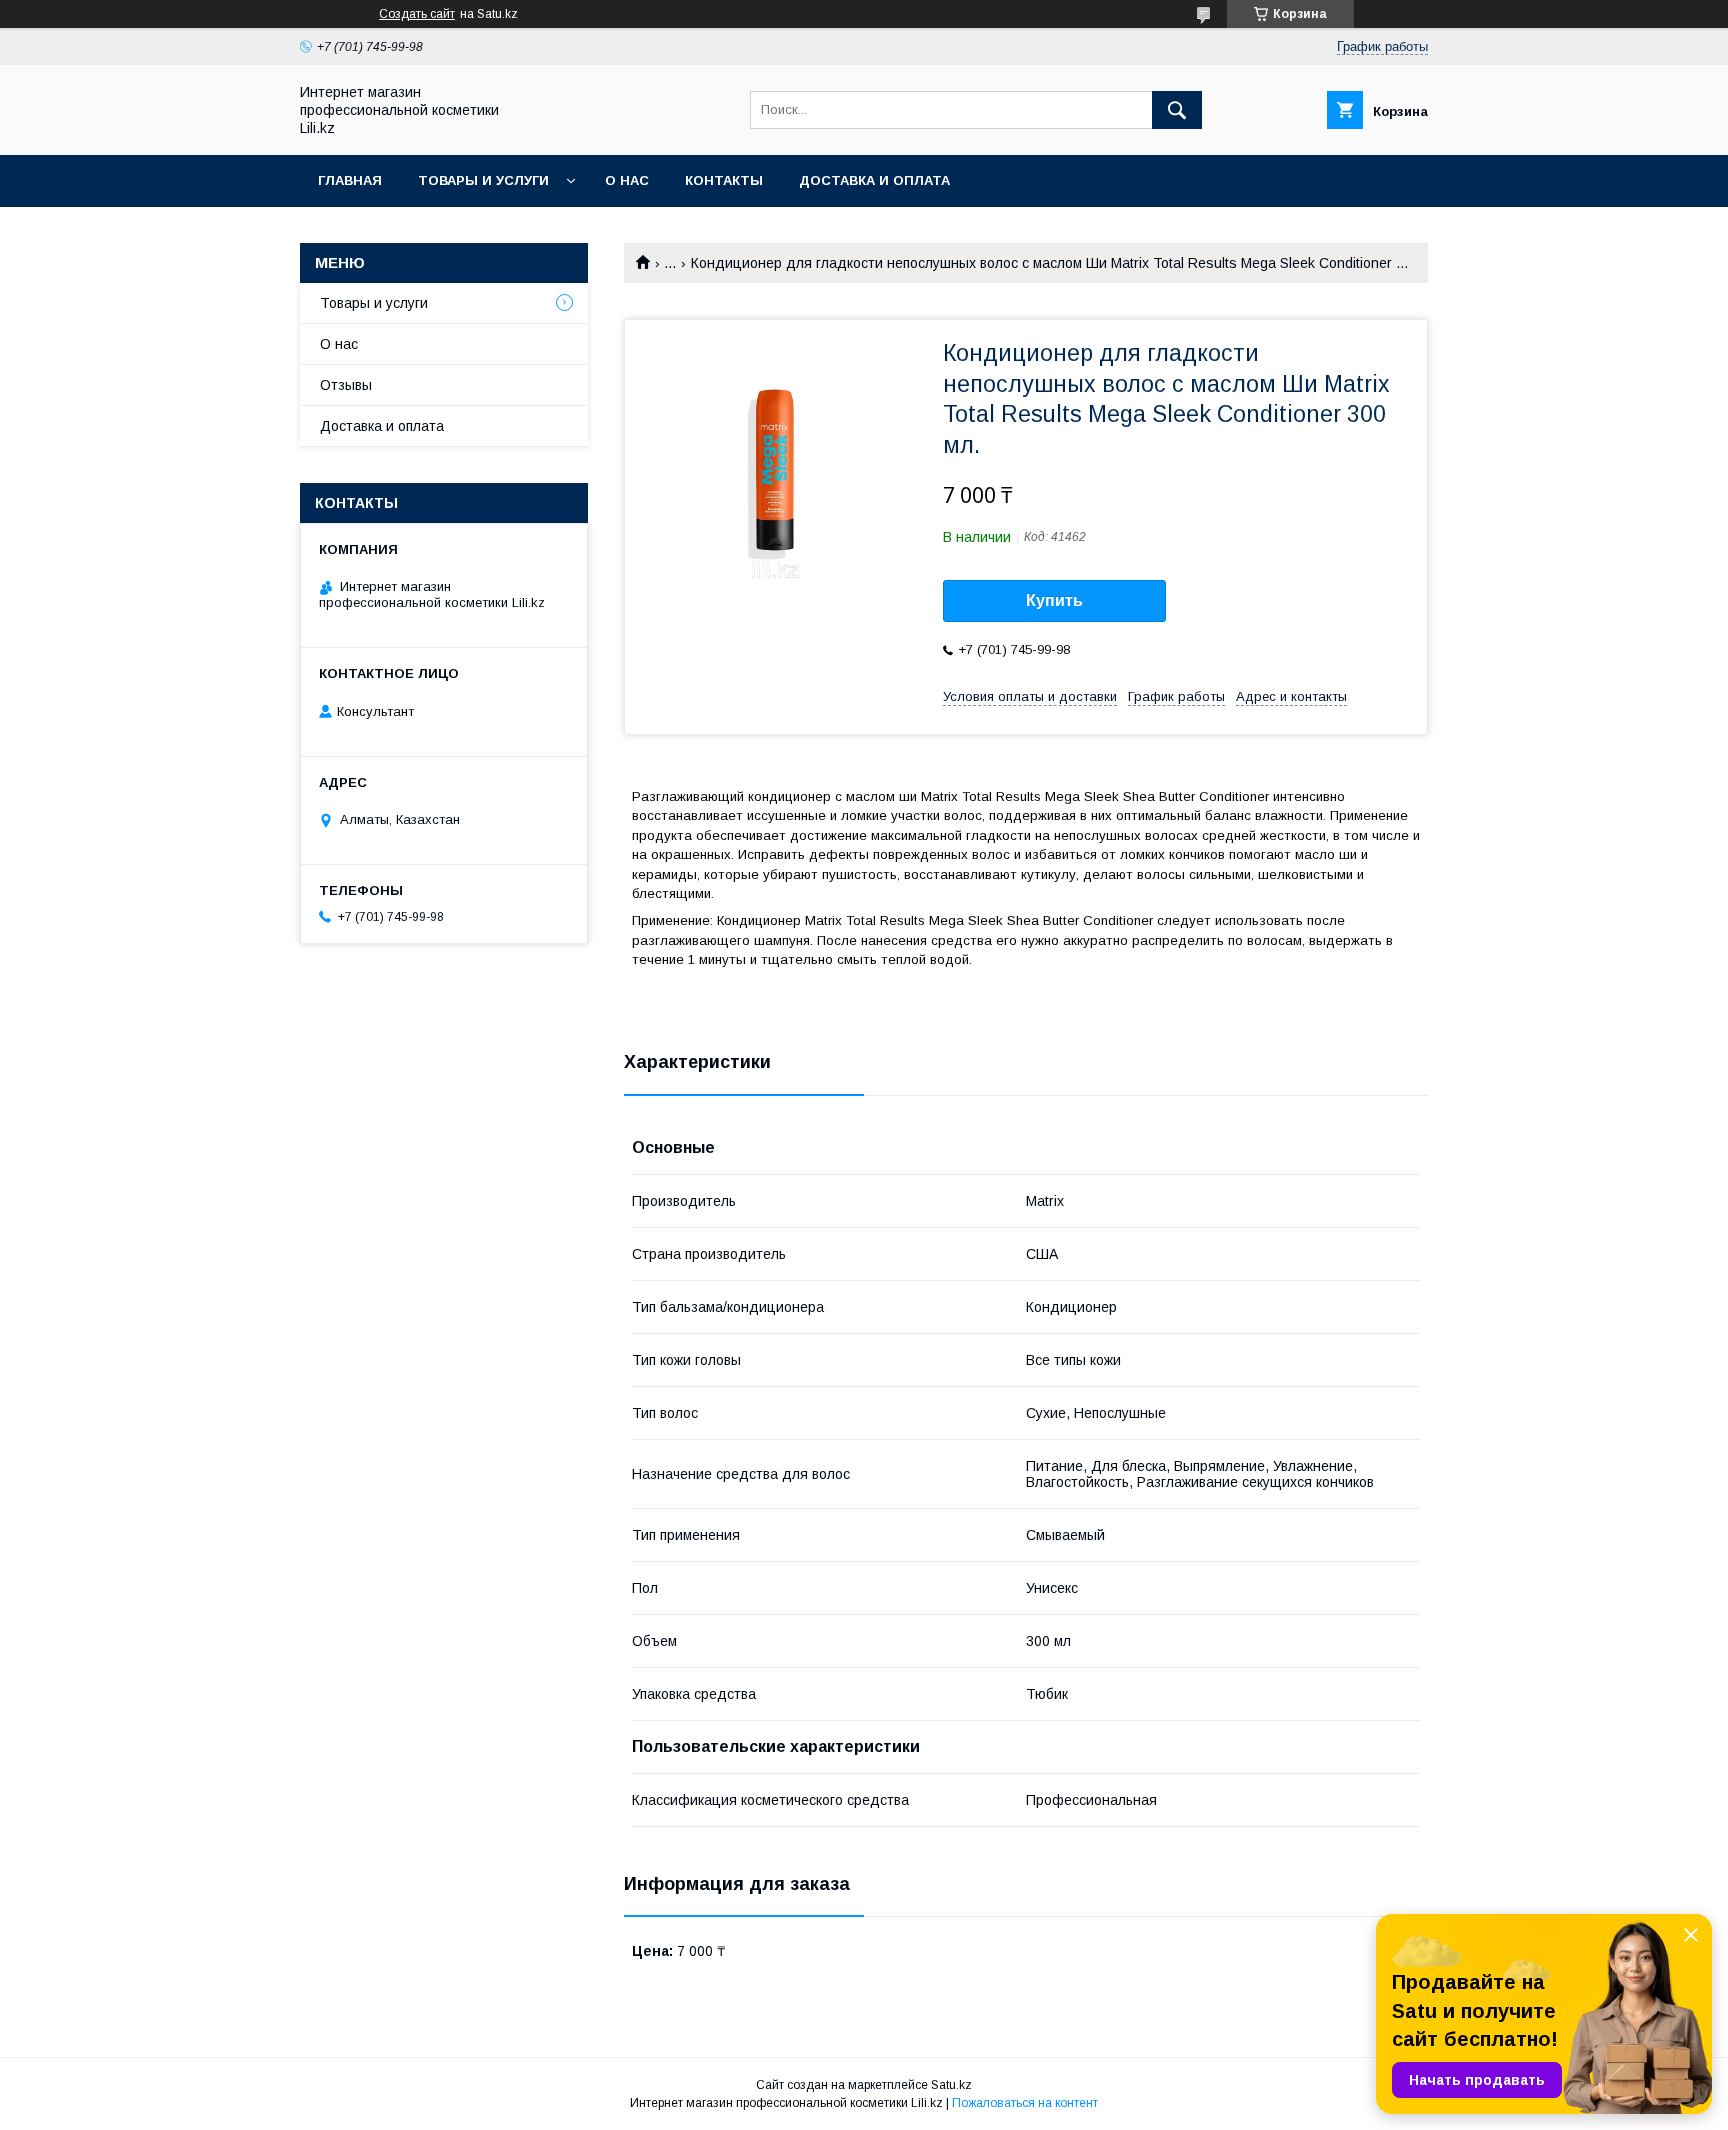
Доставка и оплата (874, 180)
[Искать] (1177, 110)
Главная (350, 180)
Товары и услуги (483, 180)
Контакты (724, 180)
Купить (1054, 600)
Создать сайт (417, 14)
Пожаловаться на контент (1025, 2103)
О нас (627, 180)
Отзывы (346, 385)
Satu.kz (951, 2085)
